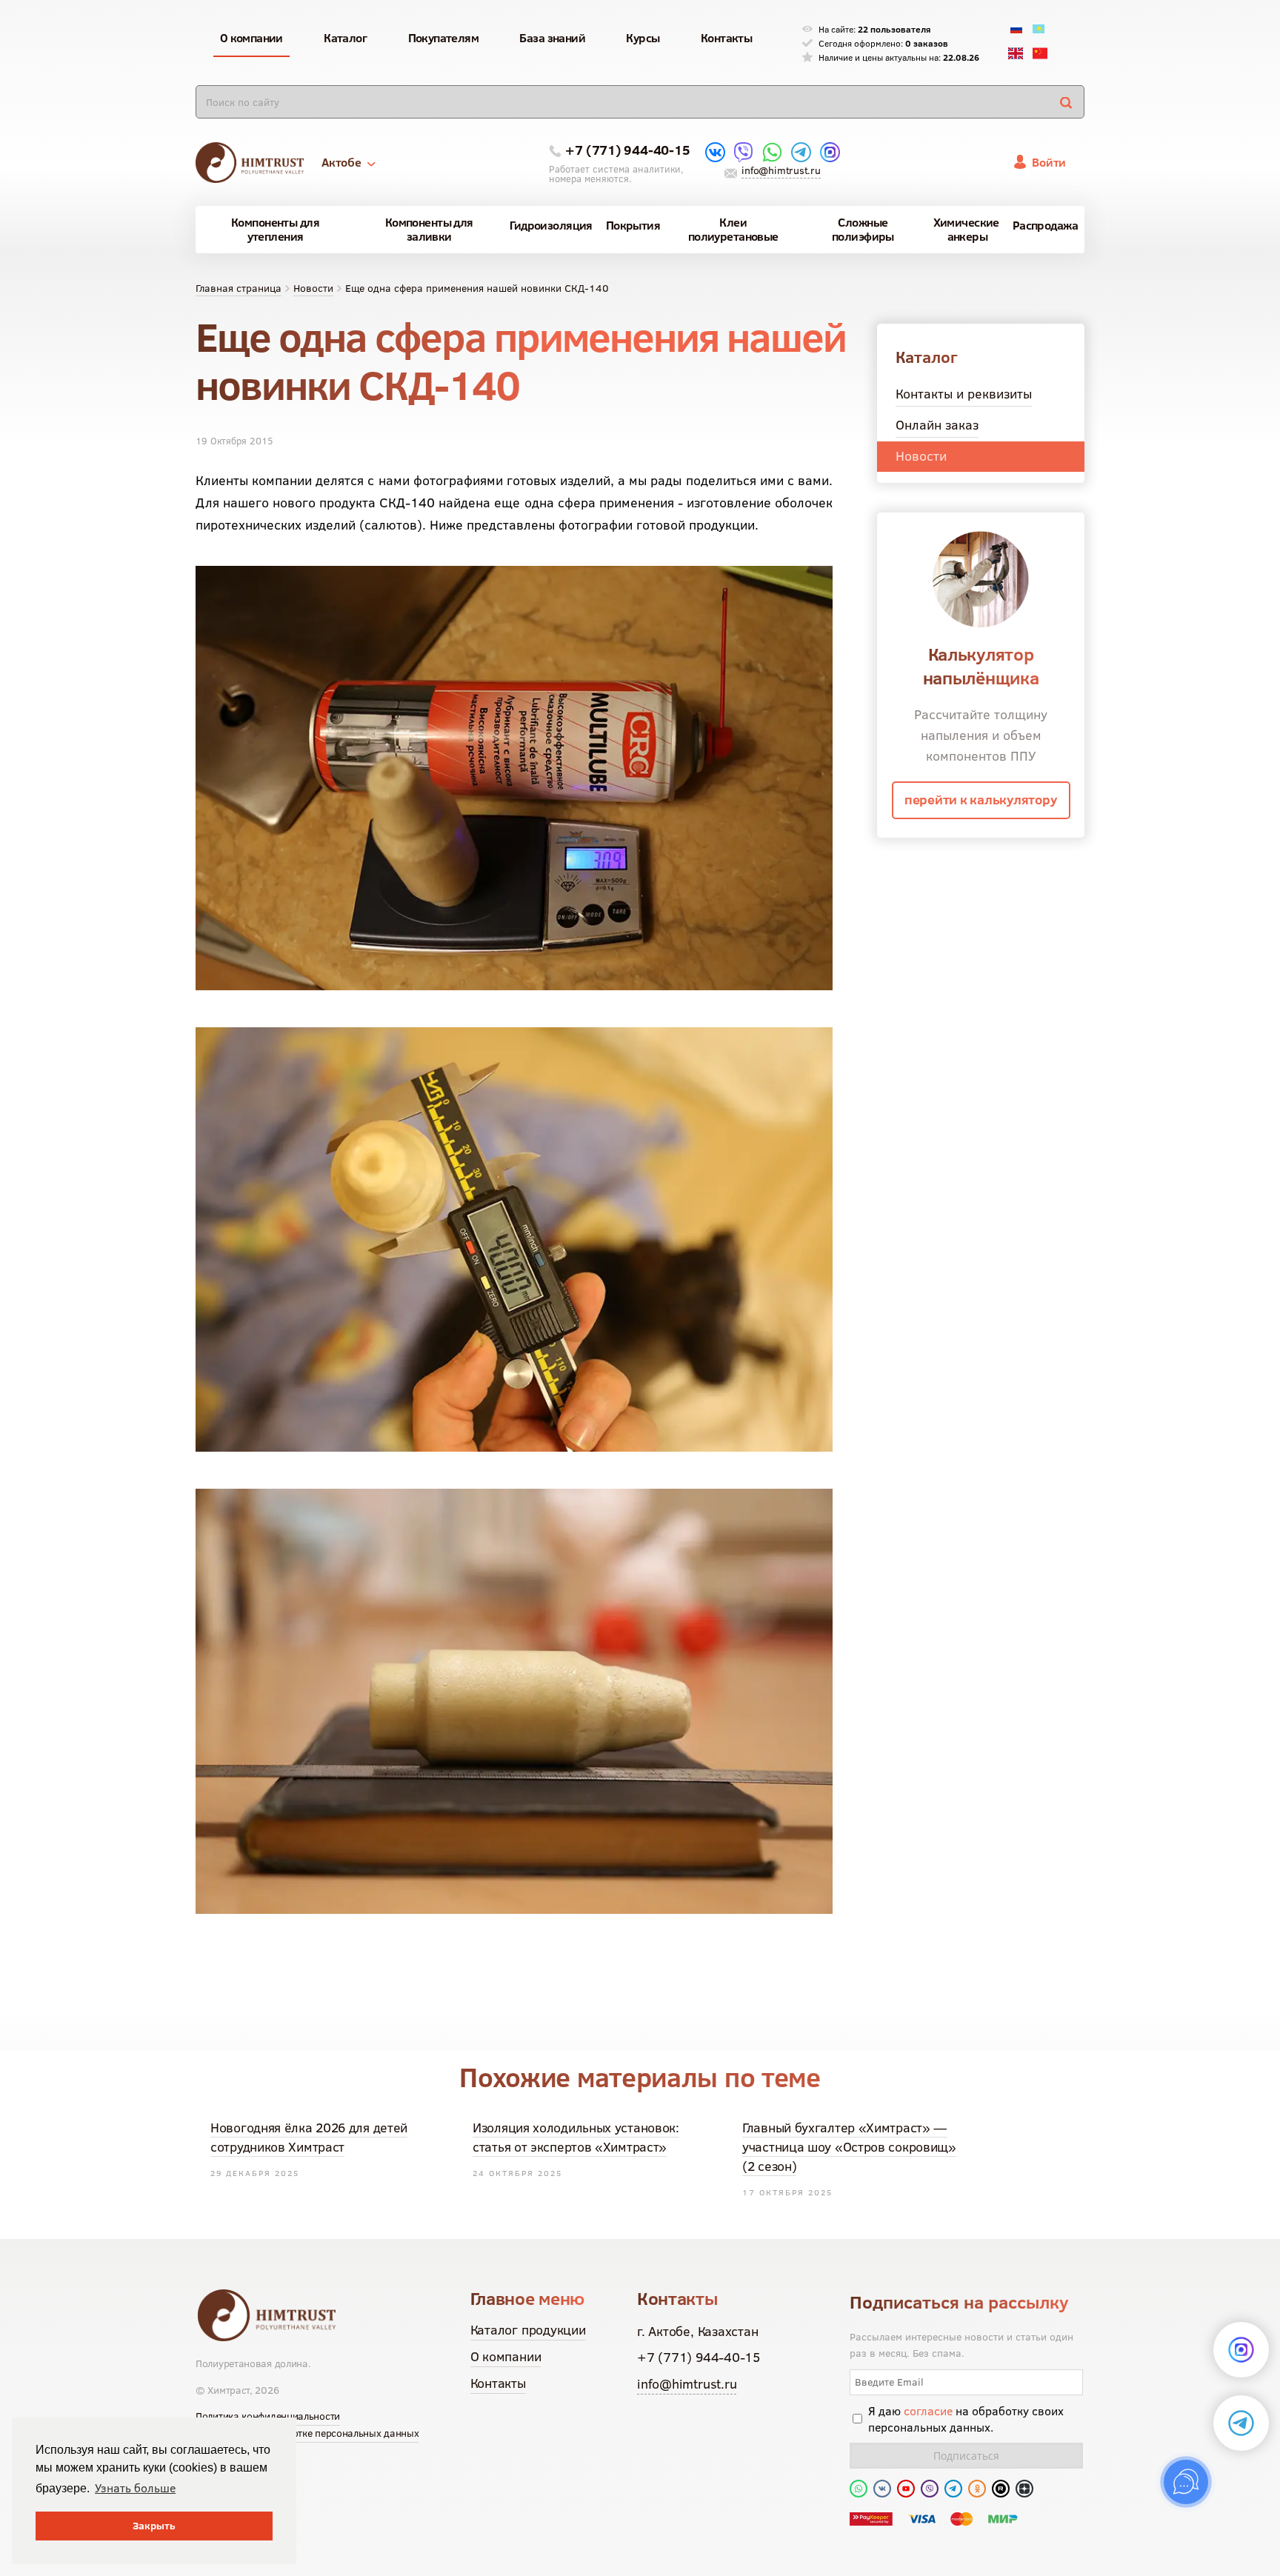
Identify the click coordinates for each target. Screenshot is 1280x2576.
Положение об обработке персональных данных (307, 2433)
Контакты (498, 2383)
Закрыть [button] (154, 2526)
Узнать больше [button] (135, 2488)
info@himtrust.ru (781, 170)
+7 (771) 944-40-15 (627, 150)
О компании (506, 2356)
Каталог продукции (528, 2330)
